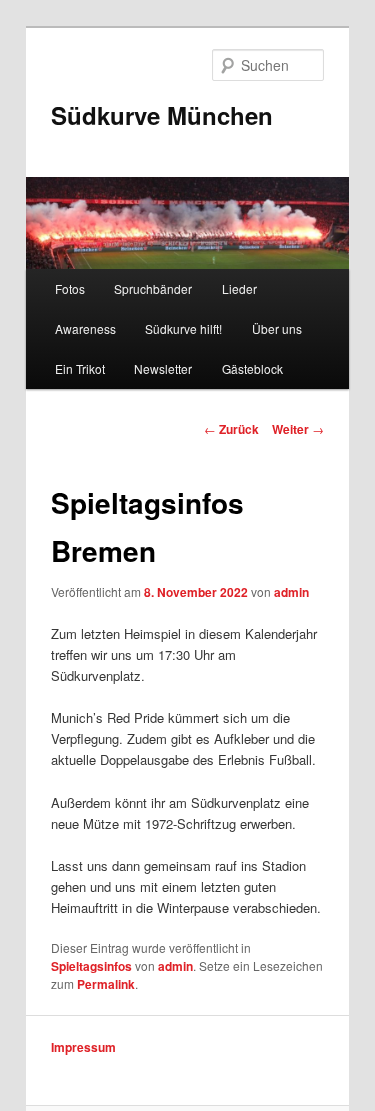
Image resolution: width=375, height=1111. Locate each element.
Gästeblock (252, 368)
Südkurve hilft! (183, 328)
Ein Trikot (80, 368)
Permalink (106, 984)
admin (291, 592)
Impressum (83, 1047)
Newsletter (163, 368)
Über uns (277, 328)
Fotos (70, 288)
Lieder (239, 288)
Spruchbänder (153, 288)
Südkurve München (162, 115)
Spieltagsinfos (91, 966)
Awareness (85, 328)
